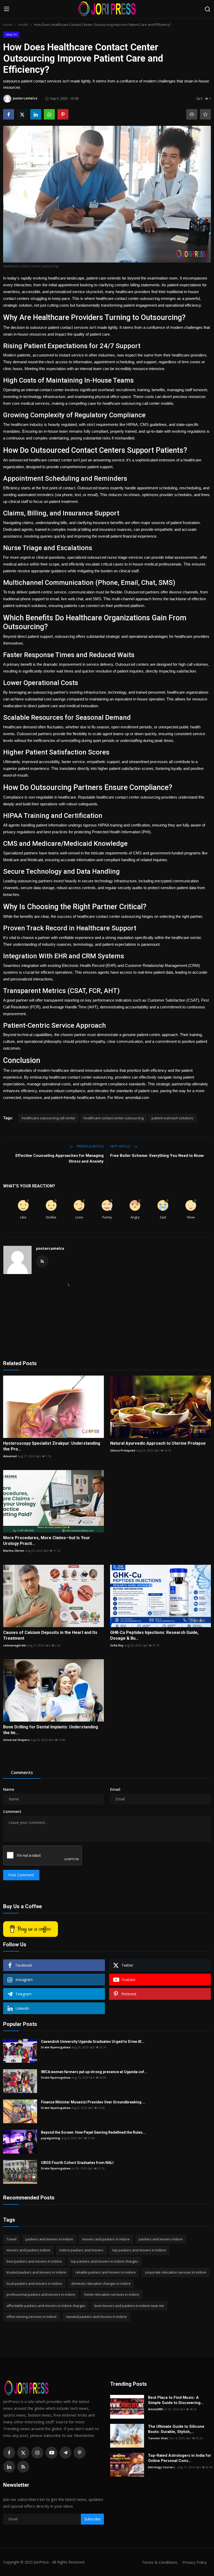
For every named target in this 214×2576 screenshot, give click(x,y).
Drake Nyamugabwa (56, 2047)
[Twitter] (23, 2453)
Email (115, 1789)
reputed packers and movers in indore (96, 2317)
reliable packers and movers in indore (106, 2272)
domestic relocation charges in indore (101, 2283)
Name (9, 1789)
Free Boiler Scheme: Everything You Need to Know (157, 1156)
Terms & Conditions (160, 2562)
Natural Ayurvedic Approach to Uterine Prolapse (158, 1443)
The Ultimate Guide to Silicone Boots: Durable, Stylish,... (176, 2429)
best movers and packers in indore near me (129, 2306)
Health (23, 25)
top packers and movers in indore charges (105, 2261)
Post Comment (21, 1875)
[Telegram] (66, 2453)
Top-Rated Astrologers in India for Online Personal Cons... (180, 2458)
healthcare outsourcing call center (49, 1118)
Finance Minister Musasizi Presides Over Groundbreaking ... (93, 2102)
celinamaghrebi (15, 1645)
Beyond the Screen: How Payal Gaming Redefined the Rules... (93, 2132)
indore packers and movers (81, 2250)
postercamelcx (50, 1248)
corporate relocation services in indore (176, 2272)
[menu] (7, 9)
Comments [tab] (22, 1772)
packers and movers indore (161, 2239)
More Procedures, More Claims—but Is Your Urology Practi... (47, 1541)
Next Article (121, 1146)
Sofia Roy (117, 1645)
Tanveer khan (158, 2438)
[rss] (23, 2467)
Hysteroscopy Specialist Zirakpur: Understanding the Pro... (52, 1446)
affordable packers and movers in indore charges (46, 2306)
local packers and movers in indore (34, 2283)
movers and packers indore (28, 2250)
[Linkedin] (9, 2467)
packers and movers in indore (49, 2239)
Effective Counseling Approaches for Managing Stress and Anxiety (60, 1158)
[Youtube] (51, 2453)
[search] (207, 9)
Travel (11, 2239)
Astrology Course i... (162, 2467)
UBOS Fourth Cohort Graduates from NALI (78, 2163)
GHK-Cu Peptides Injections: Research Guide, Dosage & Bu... (154, 1635)
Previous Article (90, 1146)
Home (8, 25)
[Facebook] (9, 2453)
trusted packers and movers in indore (36, 2272)
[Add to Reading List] (205, 114)
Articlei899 (155, 2409)
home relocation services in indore (112, 2294)
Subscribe (92, 2519)
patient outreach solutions (173, 1118)
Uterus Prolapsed (123, 1450)
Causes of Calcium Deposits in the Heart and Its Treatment (50, 1635)
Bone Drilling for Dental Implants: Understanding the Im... (51, 1730)
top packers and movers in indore (139, 2250)
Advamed (10, 1456)
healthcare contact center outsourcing (114, 1118)
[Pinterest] (80, 2453)
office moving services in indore (32, 2317)
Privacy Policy (195, 2562)
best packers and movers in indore (34, 2261)
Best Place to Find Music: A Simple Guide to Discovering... (176, 2400)
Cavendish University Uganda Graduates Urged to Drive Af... (93, 2042)
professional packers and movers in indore (41, 2294)
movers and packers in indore (106, 2239)
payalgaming (51, 2138)
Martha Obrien (14, 1551)
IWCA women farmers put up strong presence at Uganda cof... (94, 2072)
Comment (12, 1811)
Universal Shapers (16, 1740)
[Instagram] (37, 2453)
